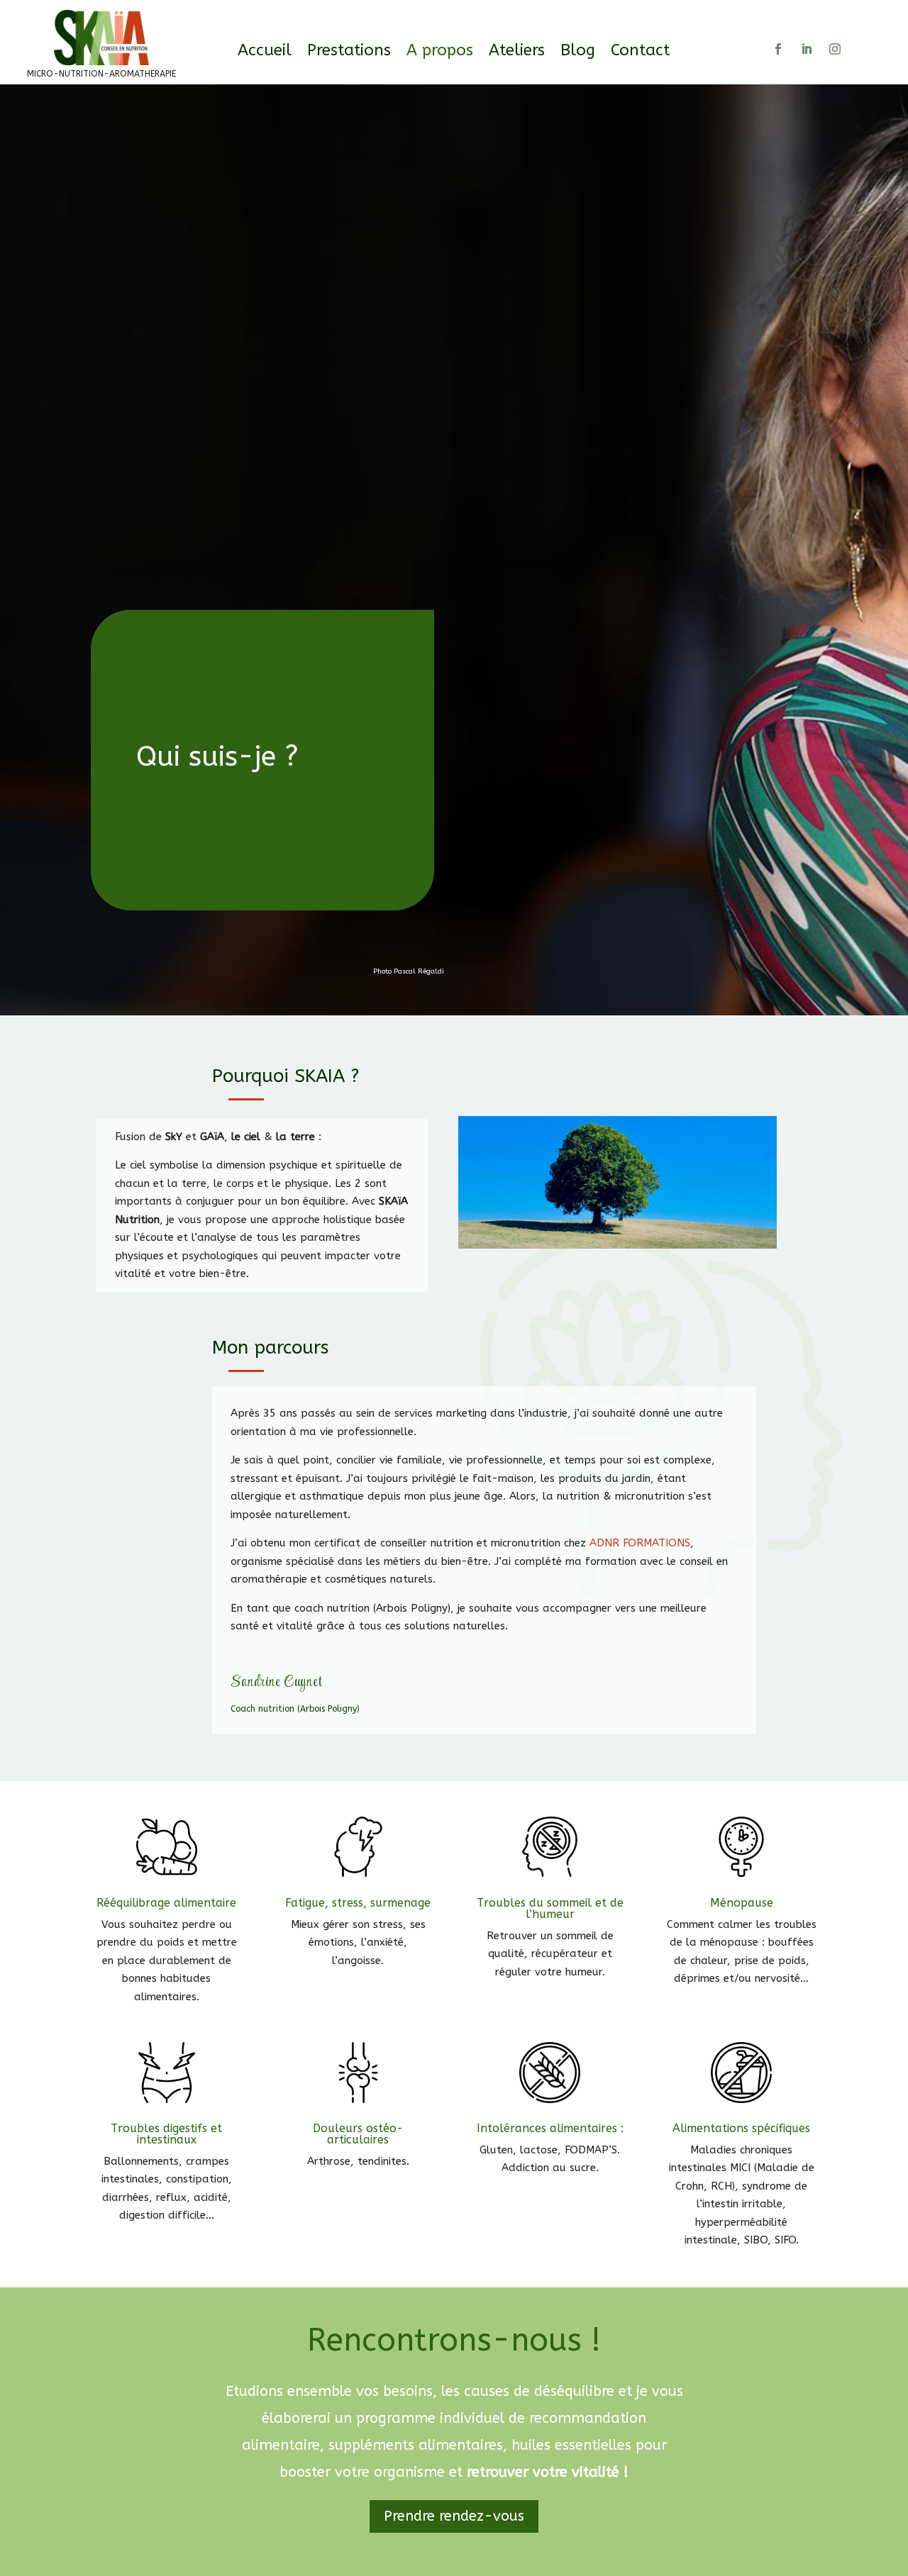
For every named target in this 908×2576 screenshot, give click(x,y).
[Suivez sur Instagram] (835, 49)
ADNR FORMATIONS (640, 1543)
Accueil (265, 52)
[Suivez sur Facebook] (778, 49)
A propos (440, 52)
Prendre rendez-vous (454, 2516)
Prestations (349, 52)
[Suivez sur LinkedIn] (807, 49)
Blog (578, 52)
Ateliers (517, 52)
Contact (640, 52)
